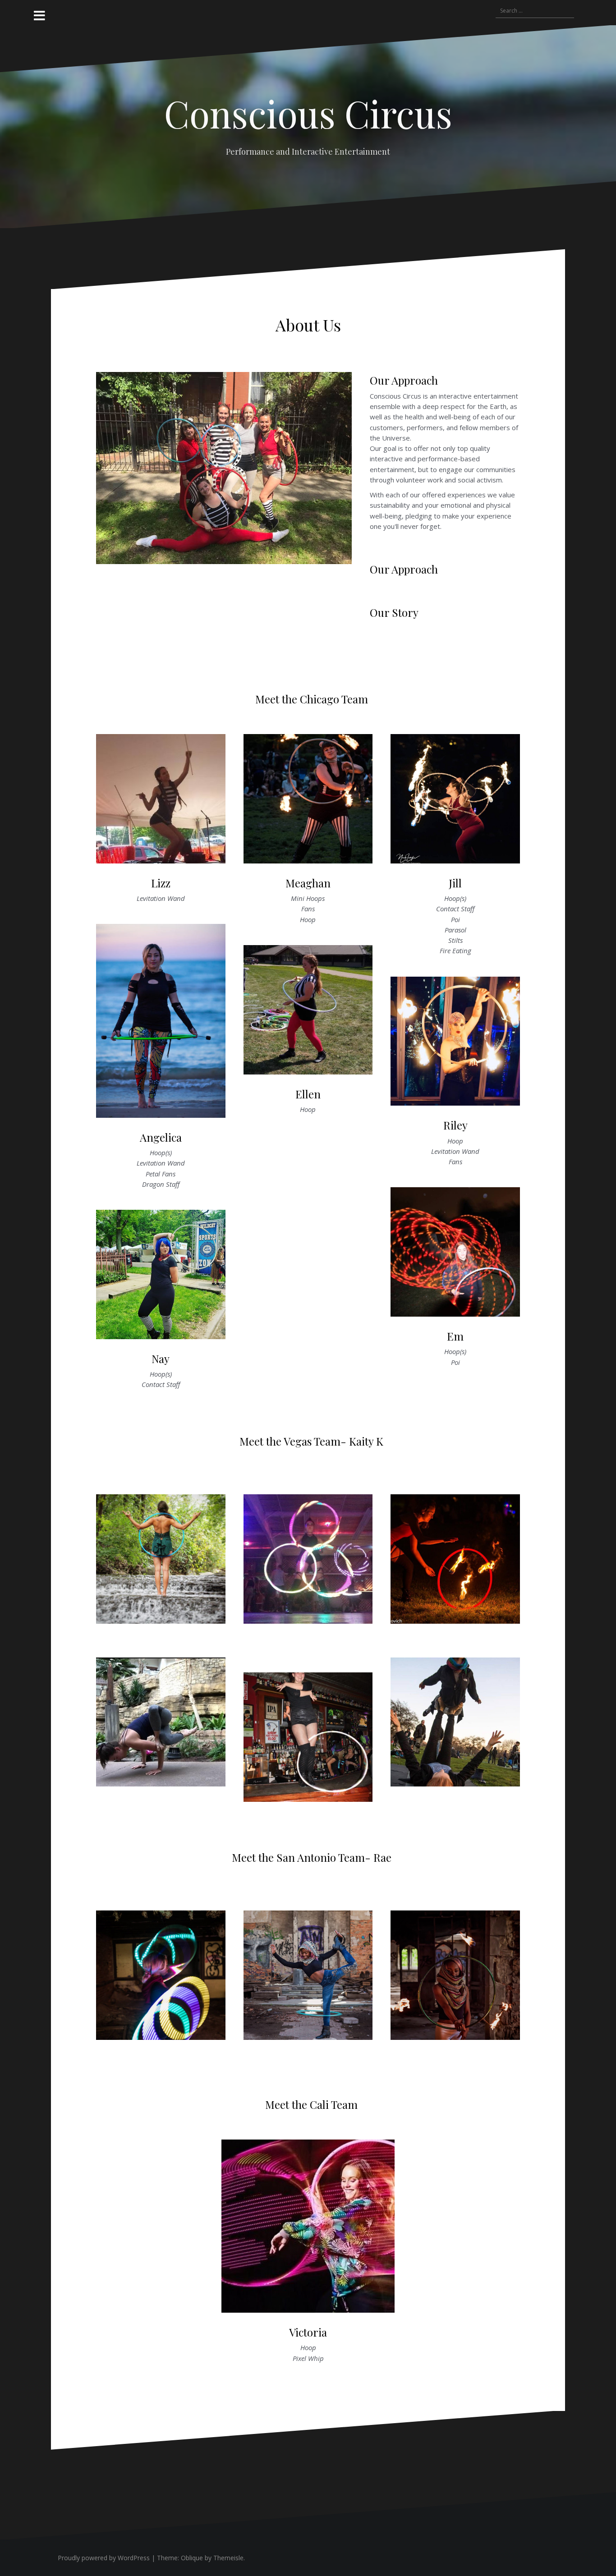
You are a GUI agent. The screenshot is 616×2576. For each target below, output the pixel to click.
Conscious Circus (308, 113)
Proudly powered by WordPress (104, 2558)
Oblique (192, 2558)
